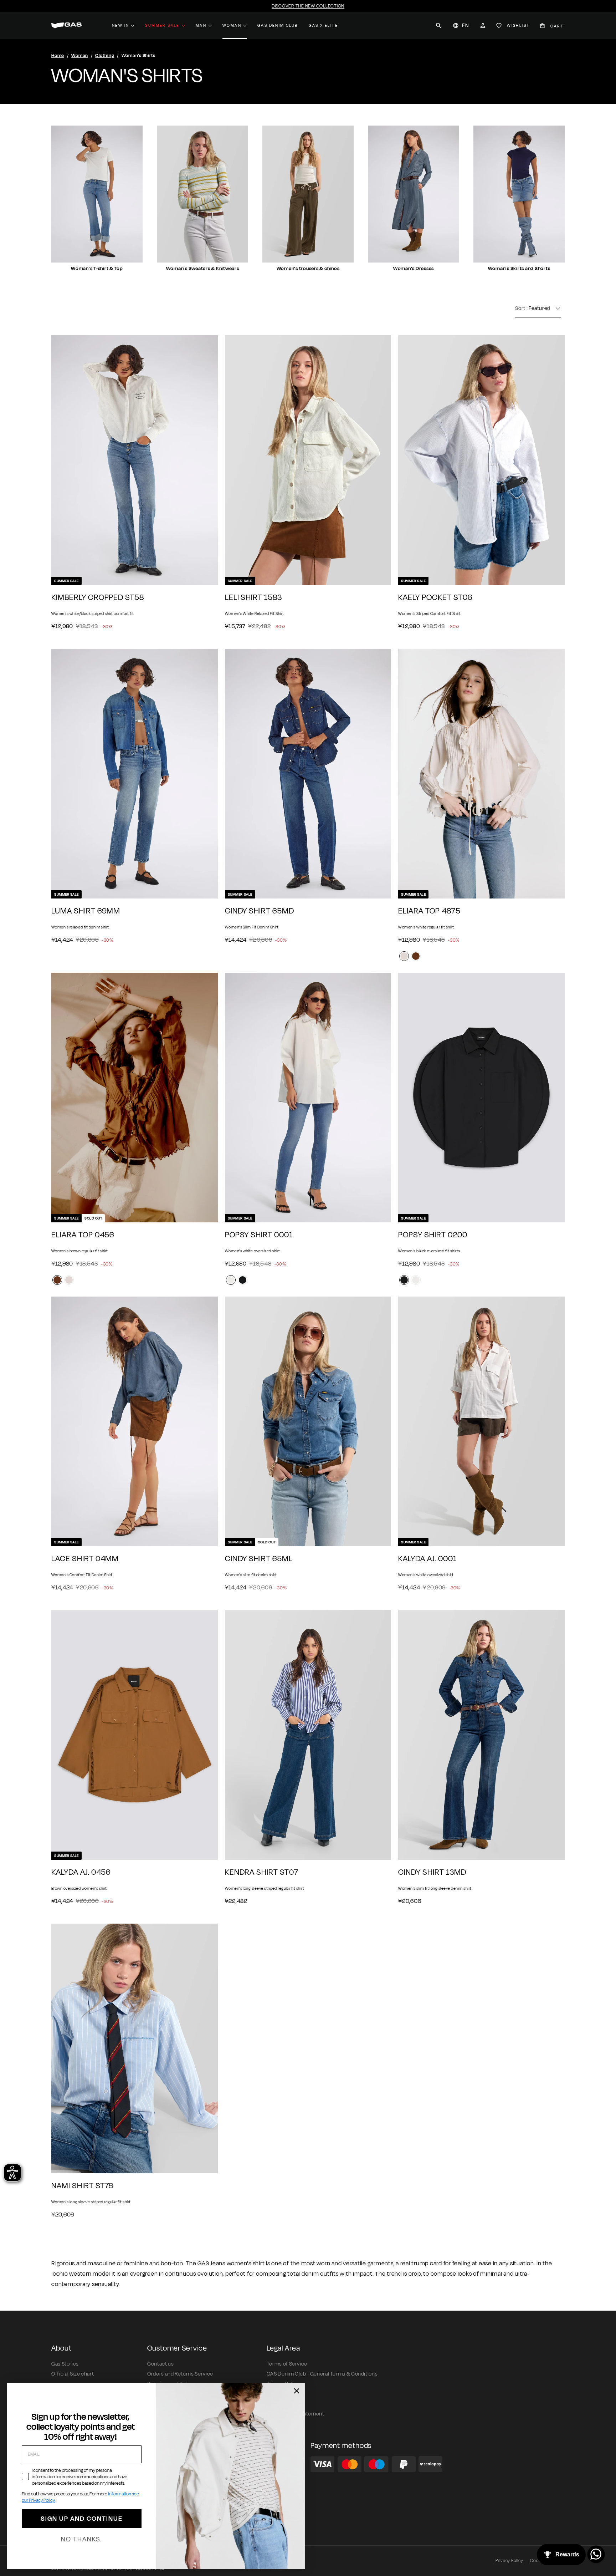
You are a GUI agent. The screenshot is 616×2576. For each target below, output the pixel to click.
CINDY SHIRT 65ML (259, 1559)
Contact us (160, 2364)
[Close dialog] (297, 2391)
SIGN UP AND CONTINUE (82, 2519)
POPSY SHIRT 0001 (259, 1235)
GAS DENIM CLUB (278, 25)
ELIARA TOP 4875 (429, 911)
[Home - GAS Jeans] (66, 26)
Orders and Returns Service (180, 2374)
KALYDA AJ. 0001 (427, 1559)
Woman (232, 25)
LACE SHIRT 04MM (85, 1559)
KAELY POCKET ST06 (435, 598)
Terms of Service (287, 2364)
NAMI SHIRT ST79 (83, 2186)
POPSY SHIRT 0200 (433, 1235)
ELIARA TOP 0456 (83, 1235)
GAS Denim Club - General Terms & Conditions (322, 2374)
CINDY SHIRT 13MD (432, 1872)
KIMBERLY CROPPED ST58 (98, 598)
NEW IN (120, 25)
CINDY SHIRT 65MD (260, 911)
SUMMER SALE (162, 25)
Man (201, 25)
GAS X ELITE (323, 25)
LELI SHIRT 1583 (253, 598)
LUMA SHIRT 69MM (86, 911)
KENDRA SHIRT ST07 (262, 1872)
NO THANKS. (81, 2539)
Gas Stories (65, 2364)
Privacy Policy (509, 2561)
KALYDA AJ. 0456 (81, 1872)
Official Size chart (73, 2374)
